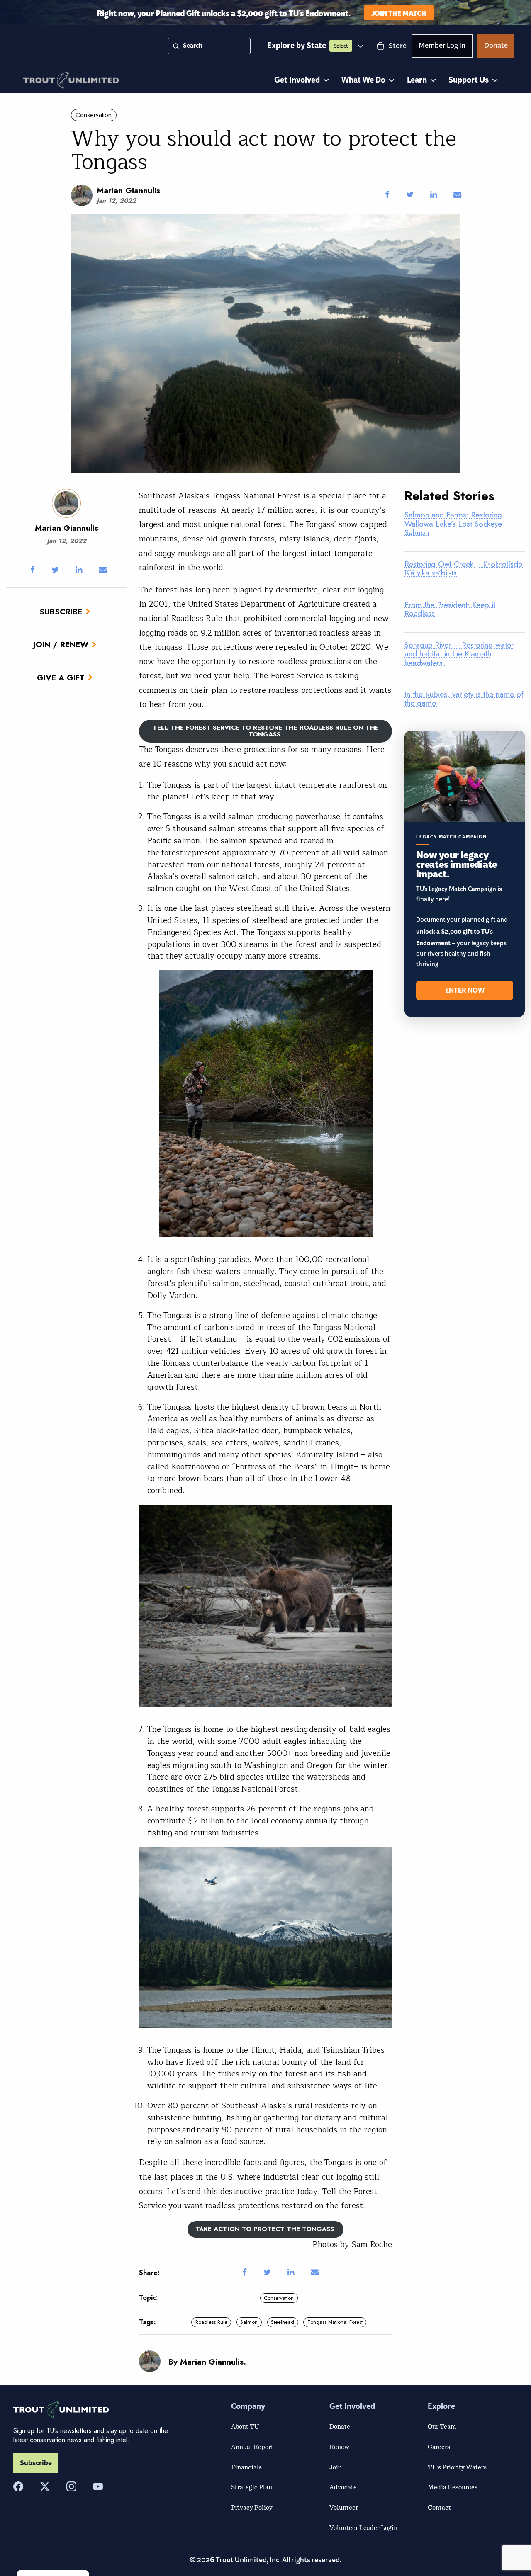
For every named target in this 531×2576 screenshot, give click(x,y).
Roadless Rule (211, 2322)
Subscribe (61, 612)
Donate (496, 47)
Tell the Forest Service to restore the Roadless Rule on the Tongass (266, 731)
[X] (45, 2486)
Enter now (465, 991)
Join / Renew (61, 644)
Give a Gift (61, 677)
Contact (439, 2507)
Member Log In (442, 47)
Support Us (469, 80)
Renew (339, 2447)
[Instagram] (71, 2486)
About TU (245, 2426)
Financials (246, 2467)
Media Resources (453, 2487)
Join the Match (399, 13)
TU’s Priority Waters (457, 2467)
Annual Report (252, 2447)
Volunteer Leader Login (363, 2527)
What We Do (363, 80)
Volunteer (344, 2507)
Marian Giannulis (128, 190)
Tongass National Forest (335, 2322)
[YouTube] (98, 2486)
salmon (249, 2322)
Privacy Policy (252, 2507)
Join (336, 2467)
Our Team (442, 2426)
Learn (417, 80)
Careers (439, 2447)
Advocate (343, 2487)
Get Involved (297, 80)
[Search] (176, 46)
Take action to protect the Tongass (266, 2229)
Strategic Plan (252, 2487)
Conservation (94, 115)
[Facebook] (18, 2486)
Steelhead (283, 2322)
